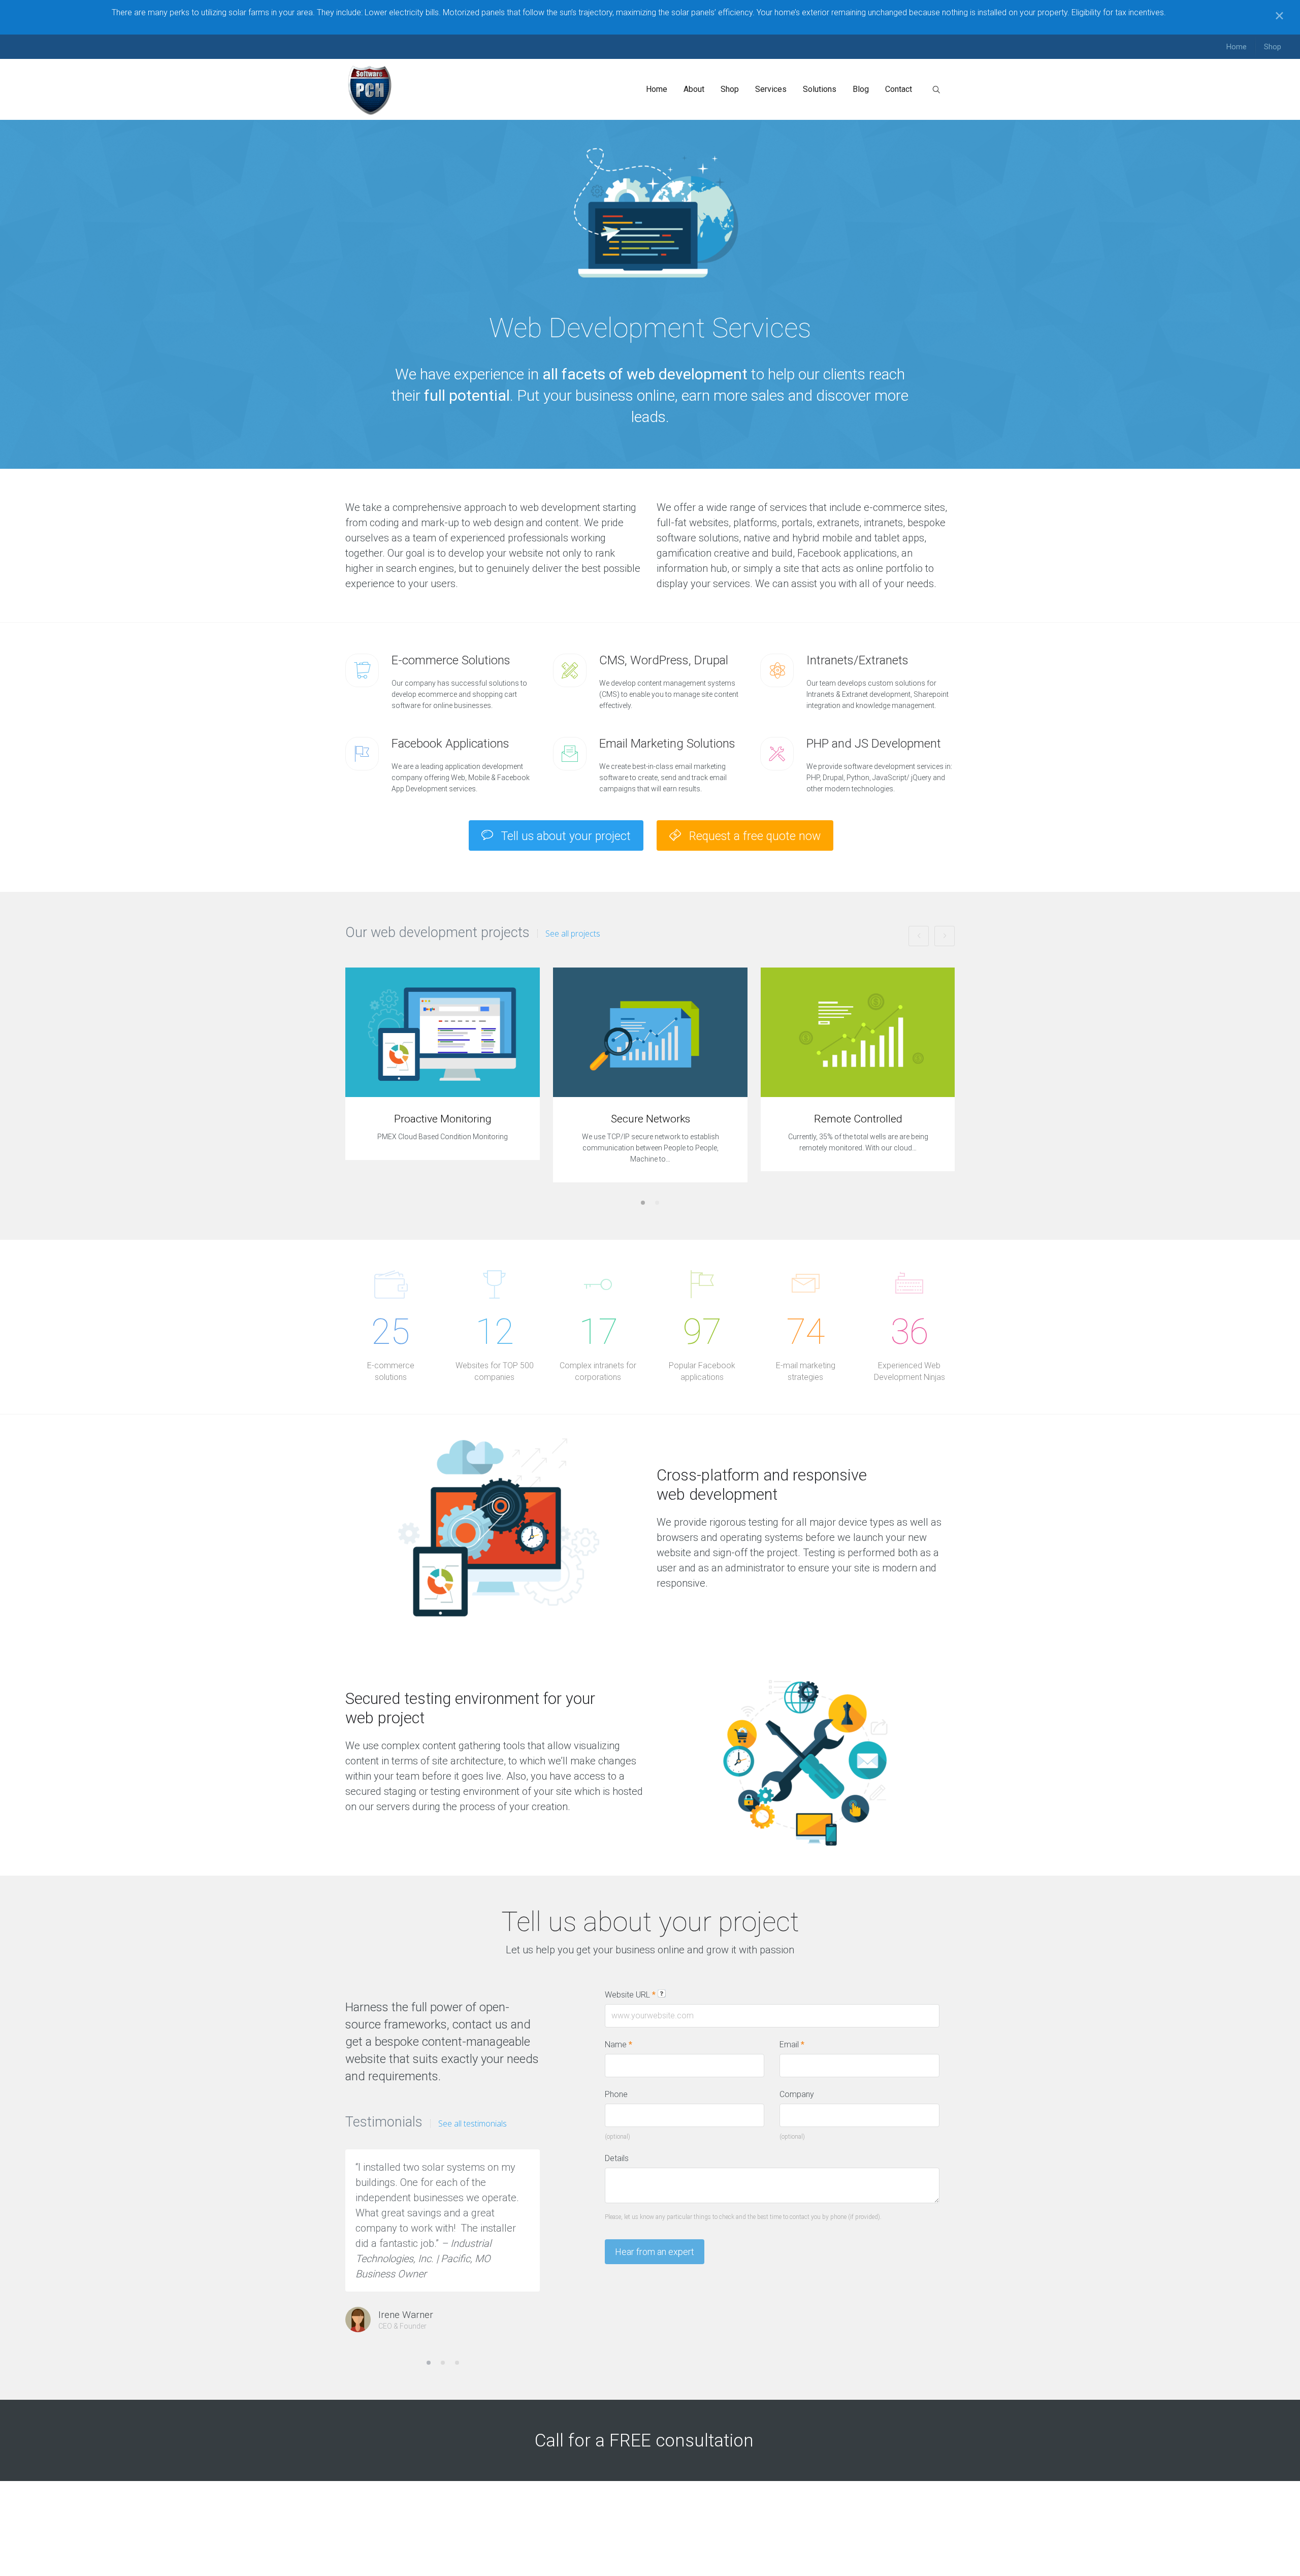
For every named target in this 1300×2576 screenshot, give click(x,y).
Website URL (630, 1995)
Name (619, 2044)
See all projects (573, 933)
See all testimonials (473, 2123)
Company (797, 2094)
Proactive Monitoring (443, 1119)
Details (617, 2158)
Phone (616, 2094)
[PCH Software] (370, 89)
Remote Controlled (858, 1119)
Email (792, 2044)
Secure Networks (651, 1119)
